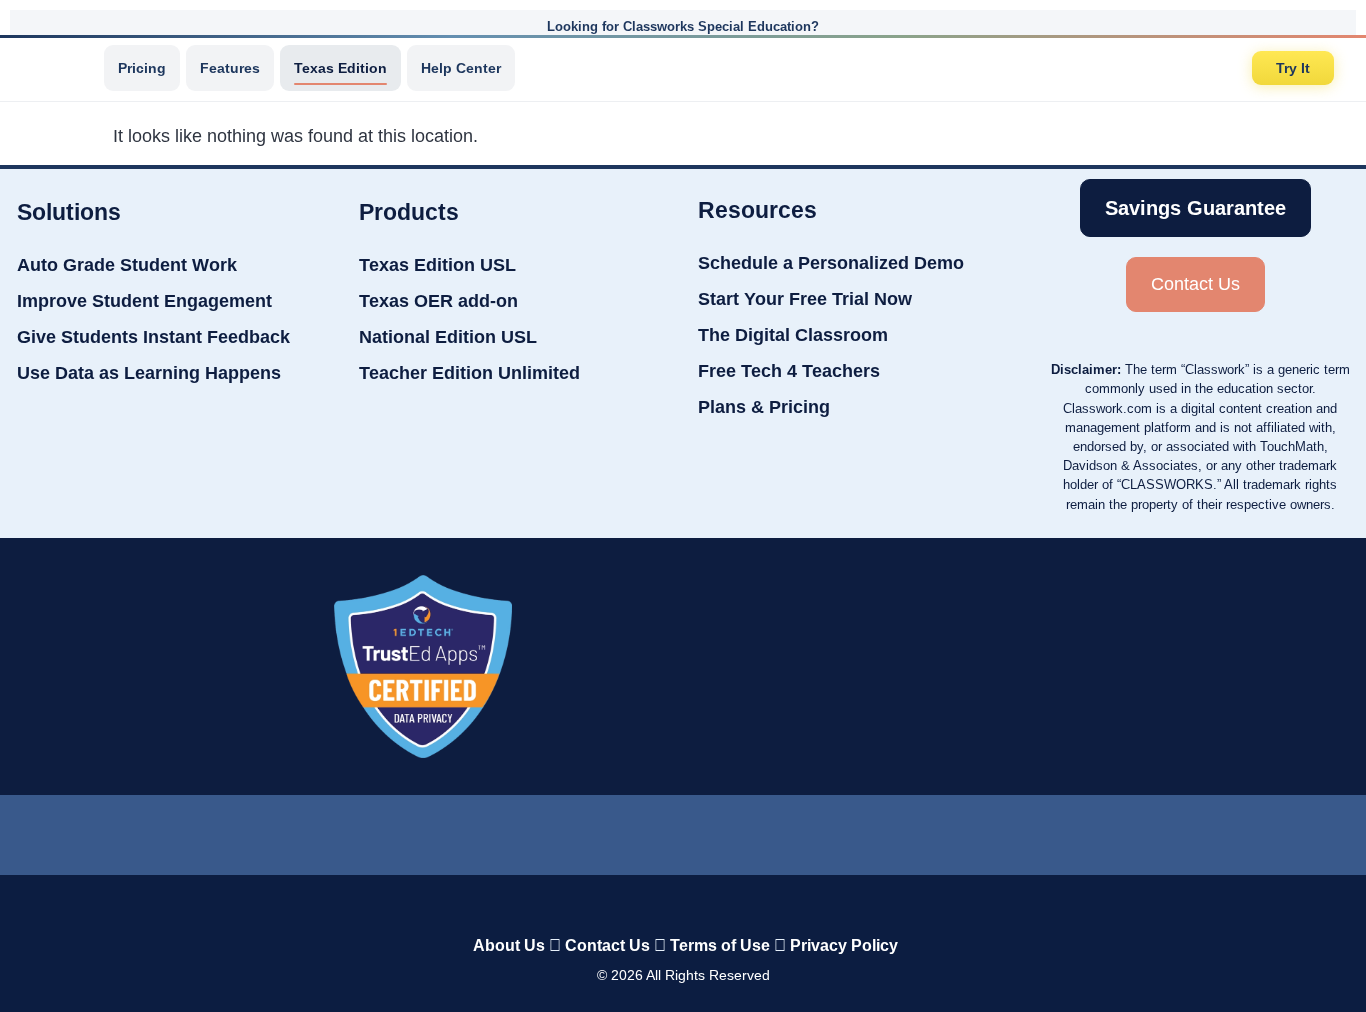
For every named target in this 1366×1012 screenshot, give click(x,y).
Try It (1293, 68)
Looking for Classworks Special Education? (683, 26)
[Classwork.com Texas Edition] (59, 68)
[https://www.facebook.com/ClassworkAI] (682, 830)
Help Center (461, 68)
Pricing (142, 68)
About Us (509, 945)
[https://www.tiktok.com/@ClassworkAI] (610, 830)
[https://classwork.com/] (662, 903)
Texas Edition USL (437, 265)
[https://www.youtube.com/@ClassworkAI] (832, 830)
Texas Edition (340, 68)
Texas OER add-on (438, 301)
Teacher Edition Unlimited (469, 373)
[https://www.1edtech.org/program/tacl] (423, 666)
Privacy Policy (844, 945)
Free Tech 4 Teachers (789, 371)
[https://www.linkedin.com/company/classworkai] (535, 830)
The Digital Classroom (793, 335)
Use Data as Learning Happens (149, 373)
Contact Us (607, 945)
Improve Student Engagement (144, 301)
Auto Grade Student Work (127, 265)
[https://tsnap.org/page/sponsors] (956, 667)
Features (230, 68)
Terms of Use (720, 945)
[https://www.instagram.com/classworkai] (757, 830)
